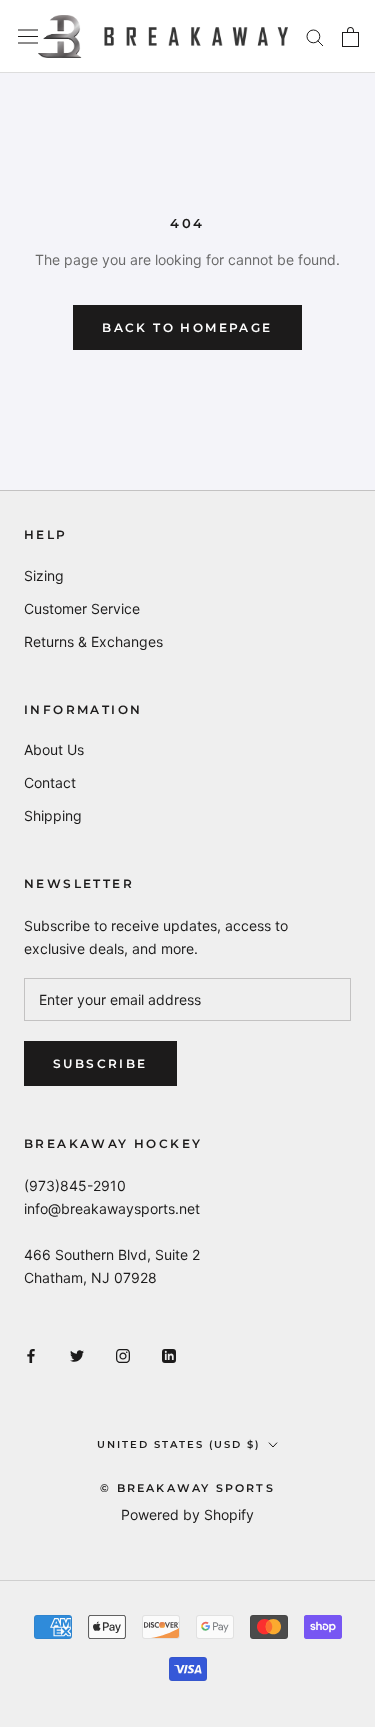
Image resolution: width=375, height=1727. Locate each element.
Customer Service (82, 608)
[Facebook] (31, 1354)
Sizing (44, 575)
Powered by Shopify (187, 1514)
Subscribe (100, 1063)
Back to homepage (187, 327)
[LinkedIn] (169, 1354)
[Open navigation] (28, 37)
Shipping (53, 815)
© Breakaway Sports (187, 1488)
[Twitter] (77, 1354)
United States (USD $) (178, 1444)
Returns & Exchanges (93, 641)
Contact (50, 782)
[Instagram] (123, 1354)
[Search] (315, 36)
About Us (54, 749)
